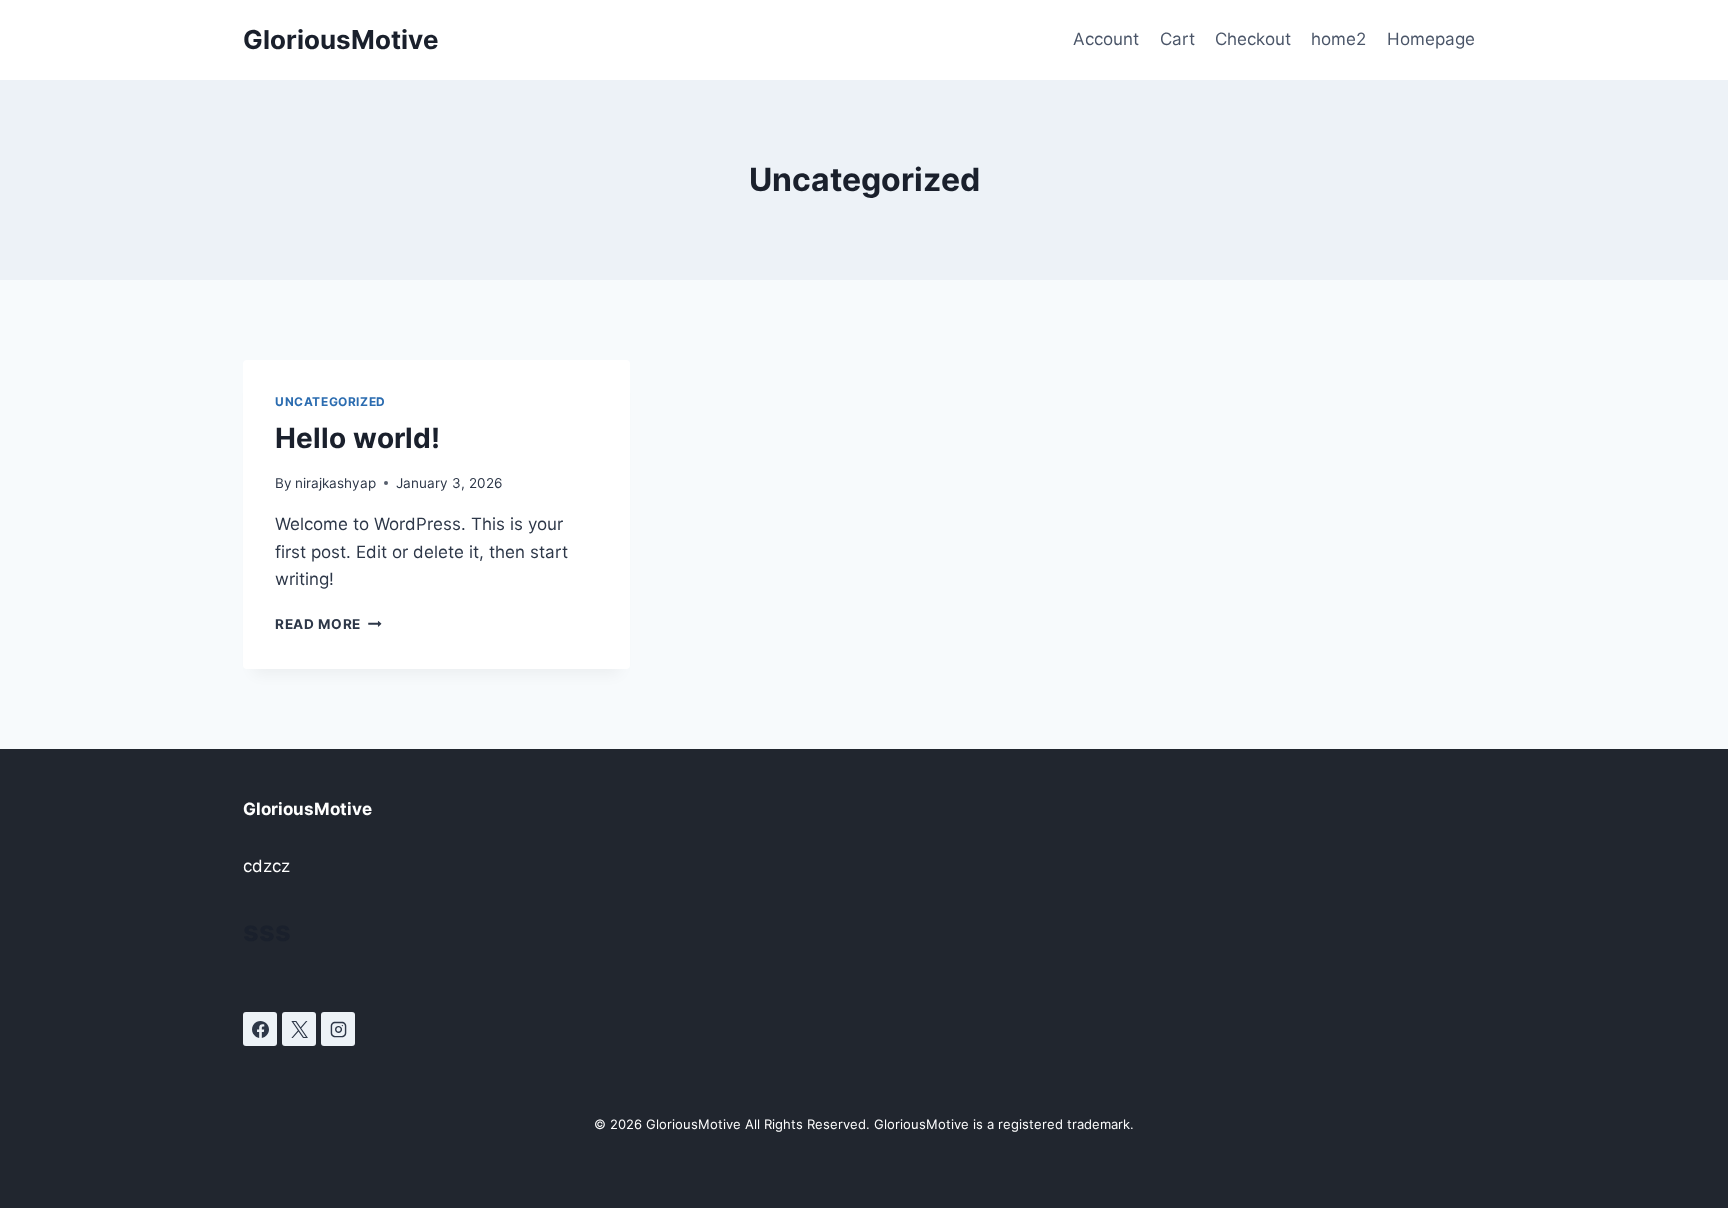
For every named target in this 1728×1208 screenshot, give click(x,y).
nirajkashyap (335, 483)
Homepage (1431, 39)
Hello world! (357, 438)
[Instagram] (338, 1029)
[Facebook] (260, 1029)
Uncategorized (330, 401)
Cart (1177, 39)
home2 (1338, 39)
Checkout (1253, 39)
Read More (328, 624)
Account (1106, 39)
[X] (299, 1029)
